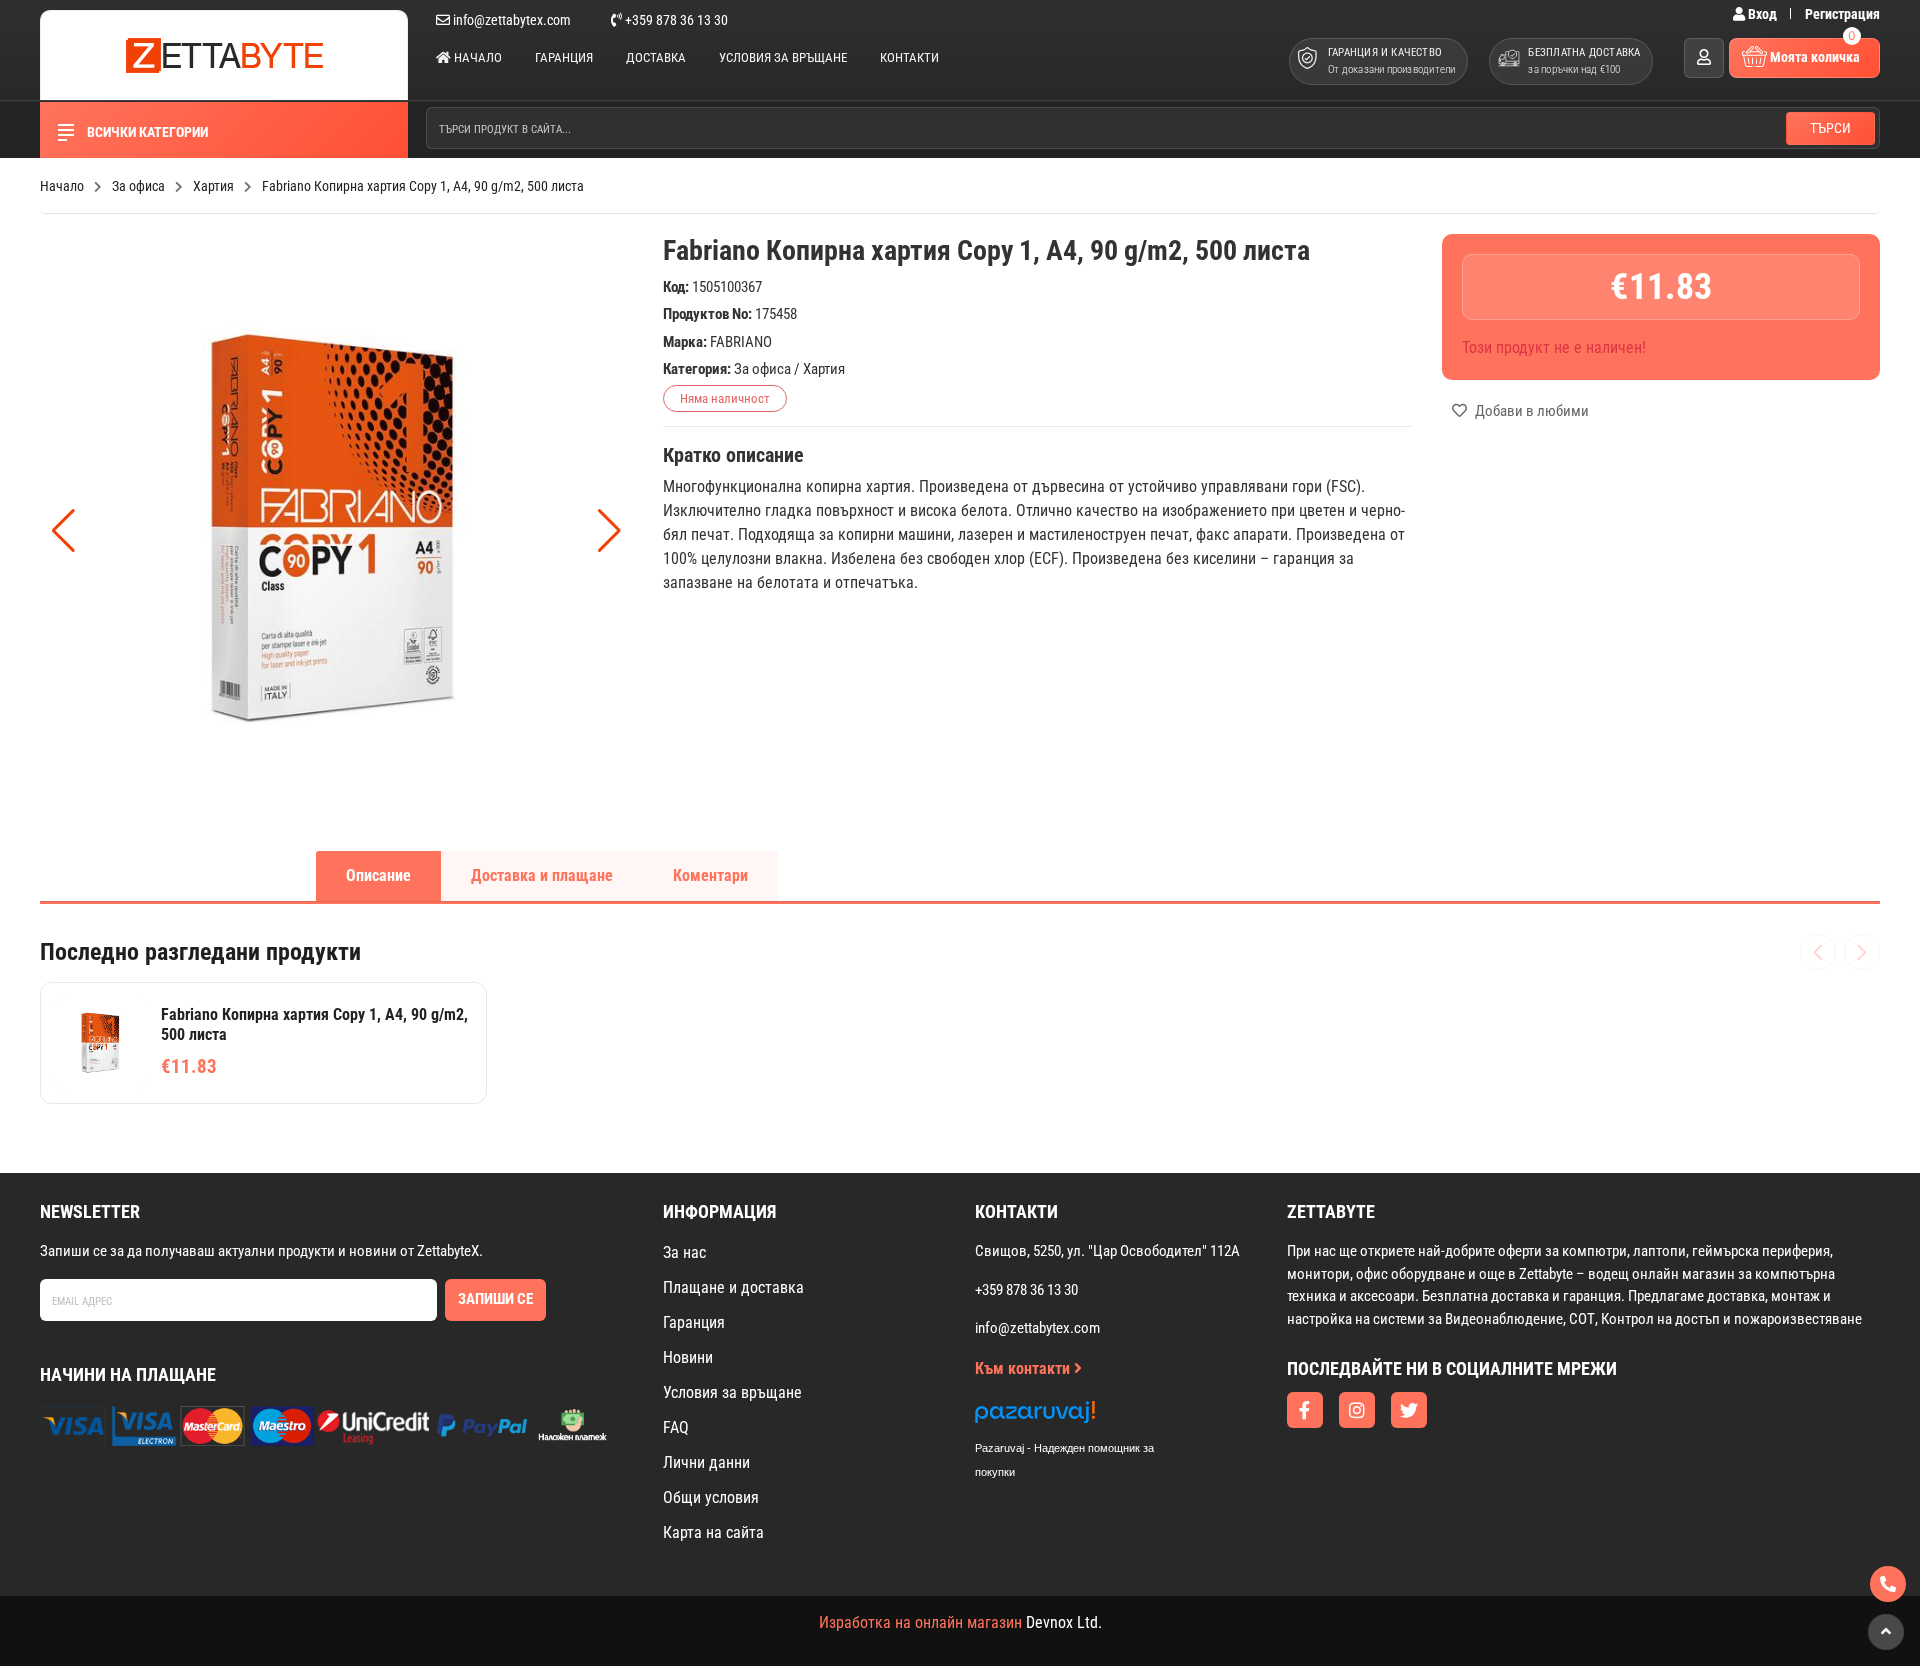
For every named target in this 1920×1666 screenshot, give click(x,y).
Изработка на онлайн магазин (920, 1622)
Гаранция (564, 57)
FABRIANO (741, 342)
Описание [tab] (378, 875)
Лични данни (706, 1462)
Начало (476, 57)
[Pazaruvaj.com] (1085, 1417)
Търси (1830, 128)
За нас (684, 1252)
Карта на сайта (713, 1532)
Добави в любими (1530, 411)
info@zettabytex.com (512, 20)
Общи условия (711, 1497)
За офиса (762, 369)
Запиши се (495, 1299)
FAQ (676, 1427)
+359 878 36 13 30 (675, 20)
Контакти (909, 57)
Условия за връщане (783, 57)
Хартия (824, 369)
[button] (609, 531)
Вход (1762, 14)
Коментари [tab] (710, 875)
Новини (688, 1357)
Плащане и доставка (733, 1287)
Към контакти (1024, 1368)
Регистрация (1842, 14)
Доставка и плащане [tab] (542, 875)
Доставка (656, 57)
